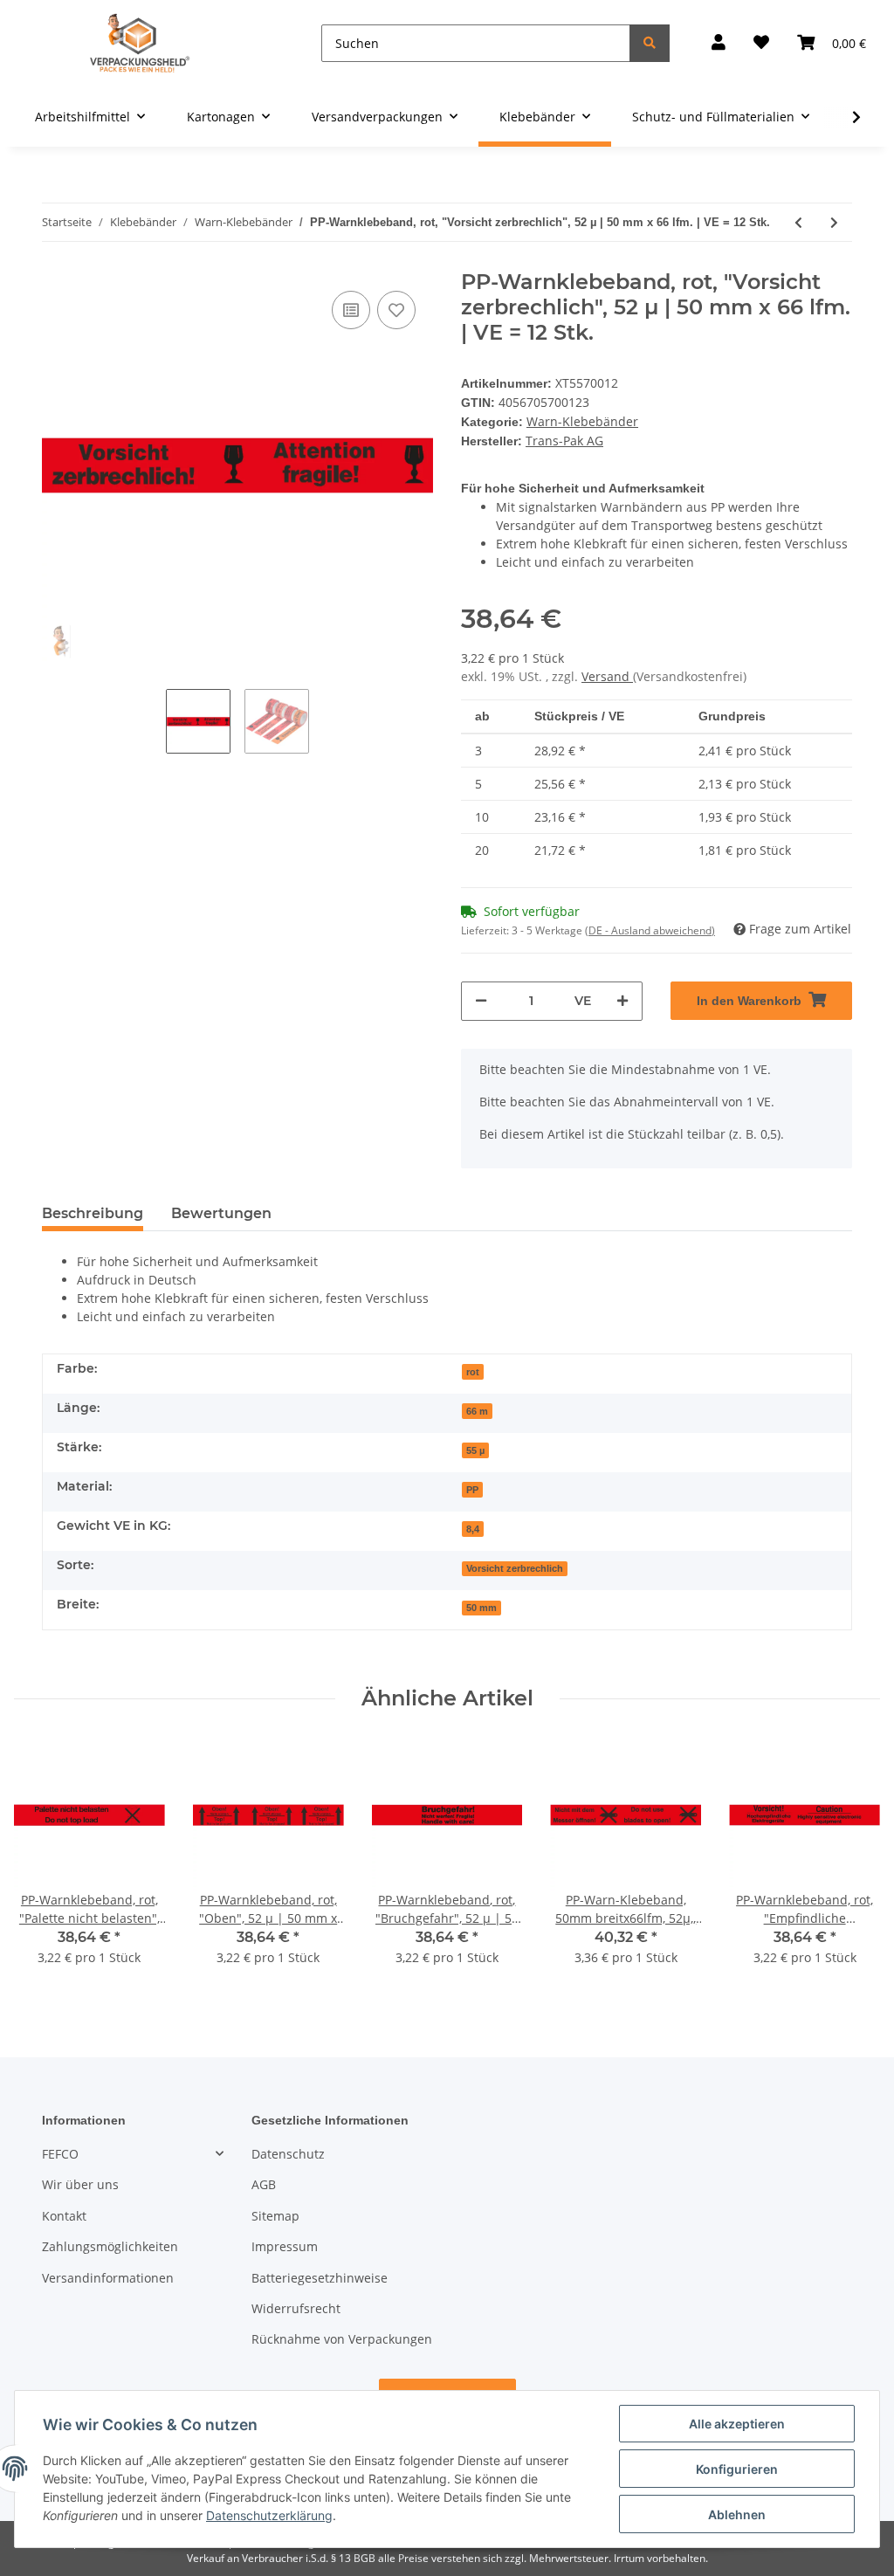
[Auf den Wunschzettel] (396, 310)
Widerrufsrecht (296, 2304)
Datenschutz (288, 2149)
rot (475, 1367)
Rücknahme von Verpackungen (342, 2335)
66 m (479, 1407)
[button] (719, 43)
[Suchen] (650, 43)
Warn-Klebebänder (581, 420)
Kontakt (64, 2211)
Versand (607, 672)
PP (474, 1485)
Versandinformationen (108, 2273)
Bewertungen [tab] (221, 1209)
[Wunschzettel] (761, 43)
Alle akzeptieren (737, 2424)
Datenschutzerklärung (269, 2515)
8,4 (475, 1525)
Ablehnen (737, 2514)
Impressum (285, 2242)
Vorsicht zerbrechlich (516, 1564)
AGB (264, 2180)
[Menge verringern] (481, 997)
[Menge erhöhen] (622, 997)
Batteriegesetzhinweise (320, 2273)
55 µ (478, 1446)
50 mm (484, 1603)
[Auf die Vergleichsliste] (351, 310)
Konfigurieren (737, 2469)
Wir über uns (80, 2180)
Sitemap (275, 2211)
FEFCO (60, 2149)
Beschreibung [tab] (93, 1209)
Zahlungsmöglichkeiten (110, 2242)
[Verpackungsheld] (140, 43)
